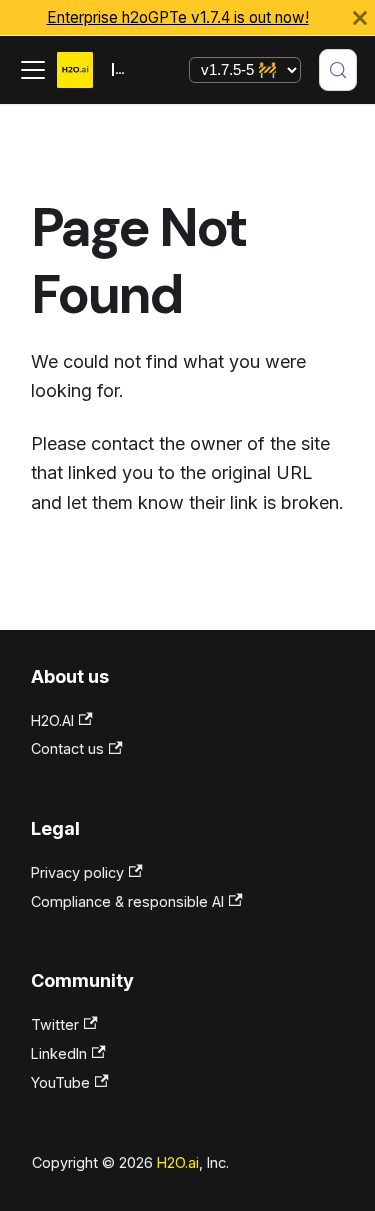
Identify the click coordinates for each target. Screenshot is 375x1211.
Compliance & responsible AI (127, 901)
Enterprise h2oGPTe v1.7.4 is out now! (178, 17)
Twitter (55, 1024)
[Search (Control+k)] (338, 70)
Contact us (67, 748)
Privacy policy (77, 872)
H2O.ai (178, 1162)
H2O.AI (52, 720)
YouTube (60, 1082)
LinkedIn (59, 1053)
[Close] (360, 17)
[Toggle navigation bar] (33, 70)
